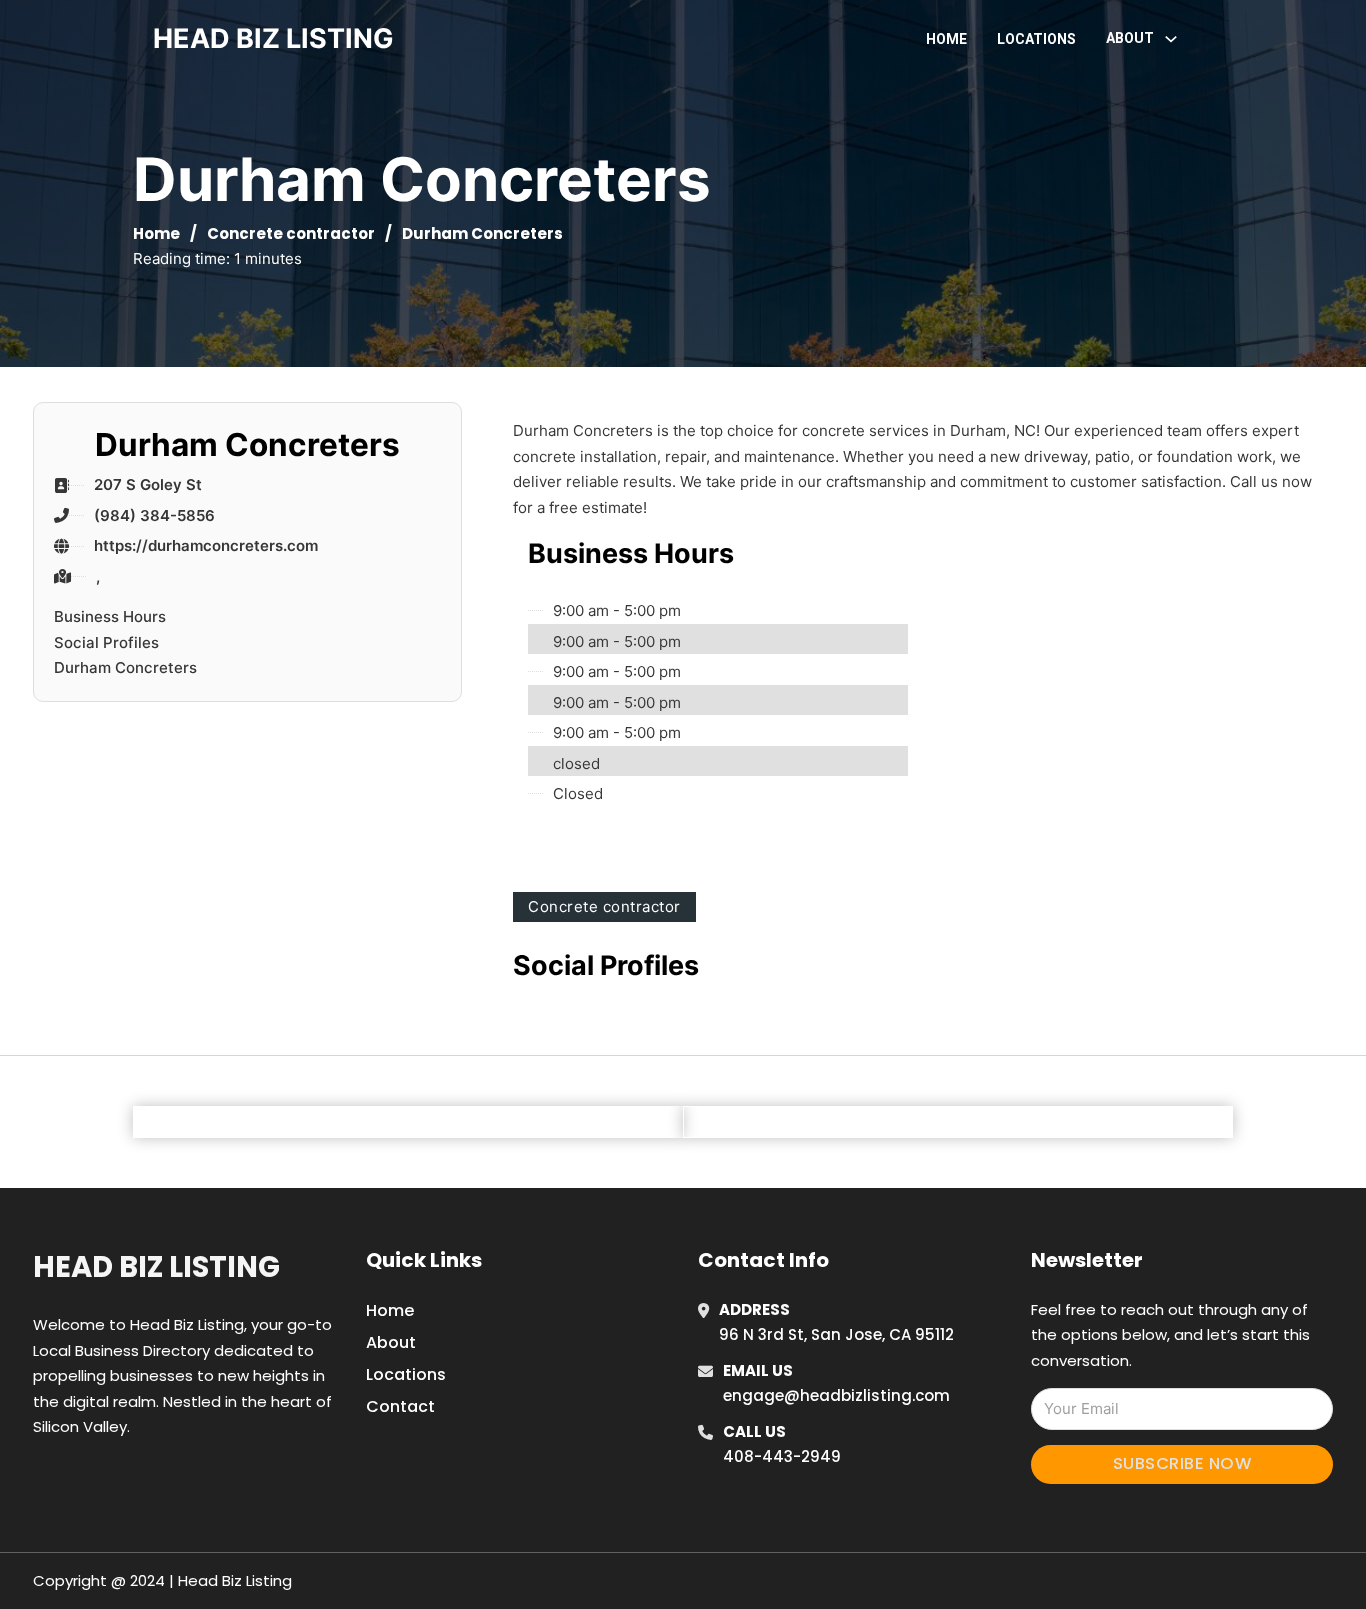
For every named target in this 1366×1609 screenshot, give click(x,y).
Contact (400, 1406)
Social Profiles (106, 642)
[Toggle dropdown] (1171, 39)
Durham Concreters (125, 667)
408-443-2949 (782, 1456)
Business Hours (110, 616)
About (391, 1342)
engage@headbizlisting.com (836, 1395)
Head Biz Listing (156, 1267)
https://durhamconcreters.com (206, 545)
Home (946, 39)
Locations (1036, 39)
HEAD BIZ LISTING (273, 38)
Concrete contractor (291, 233)
